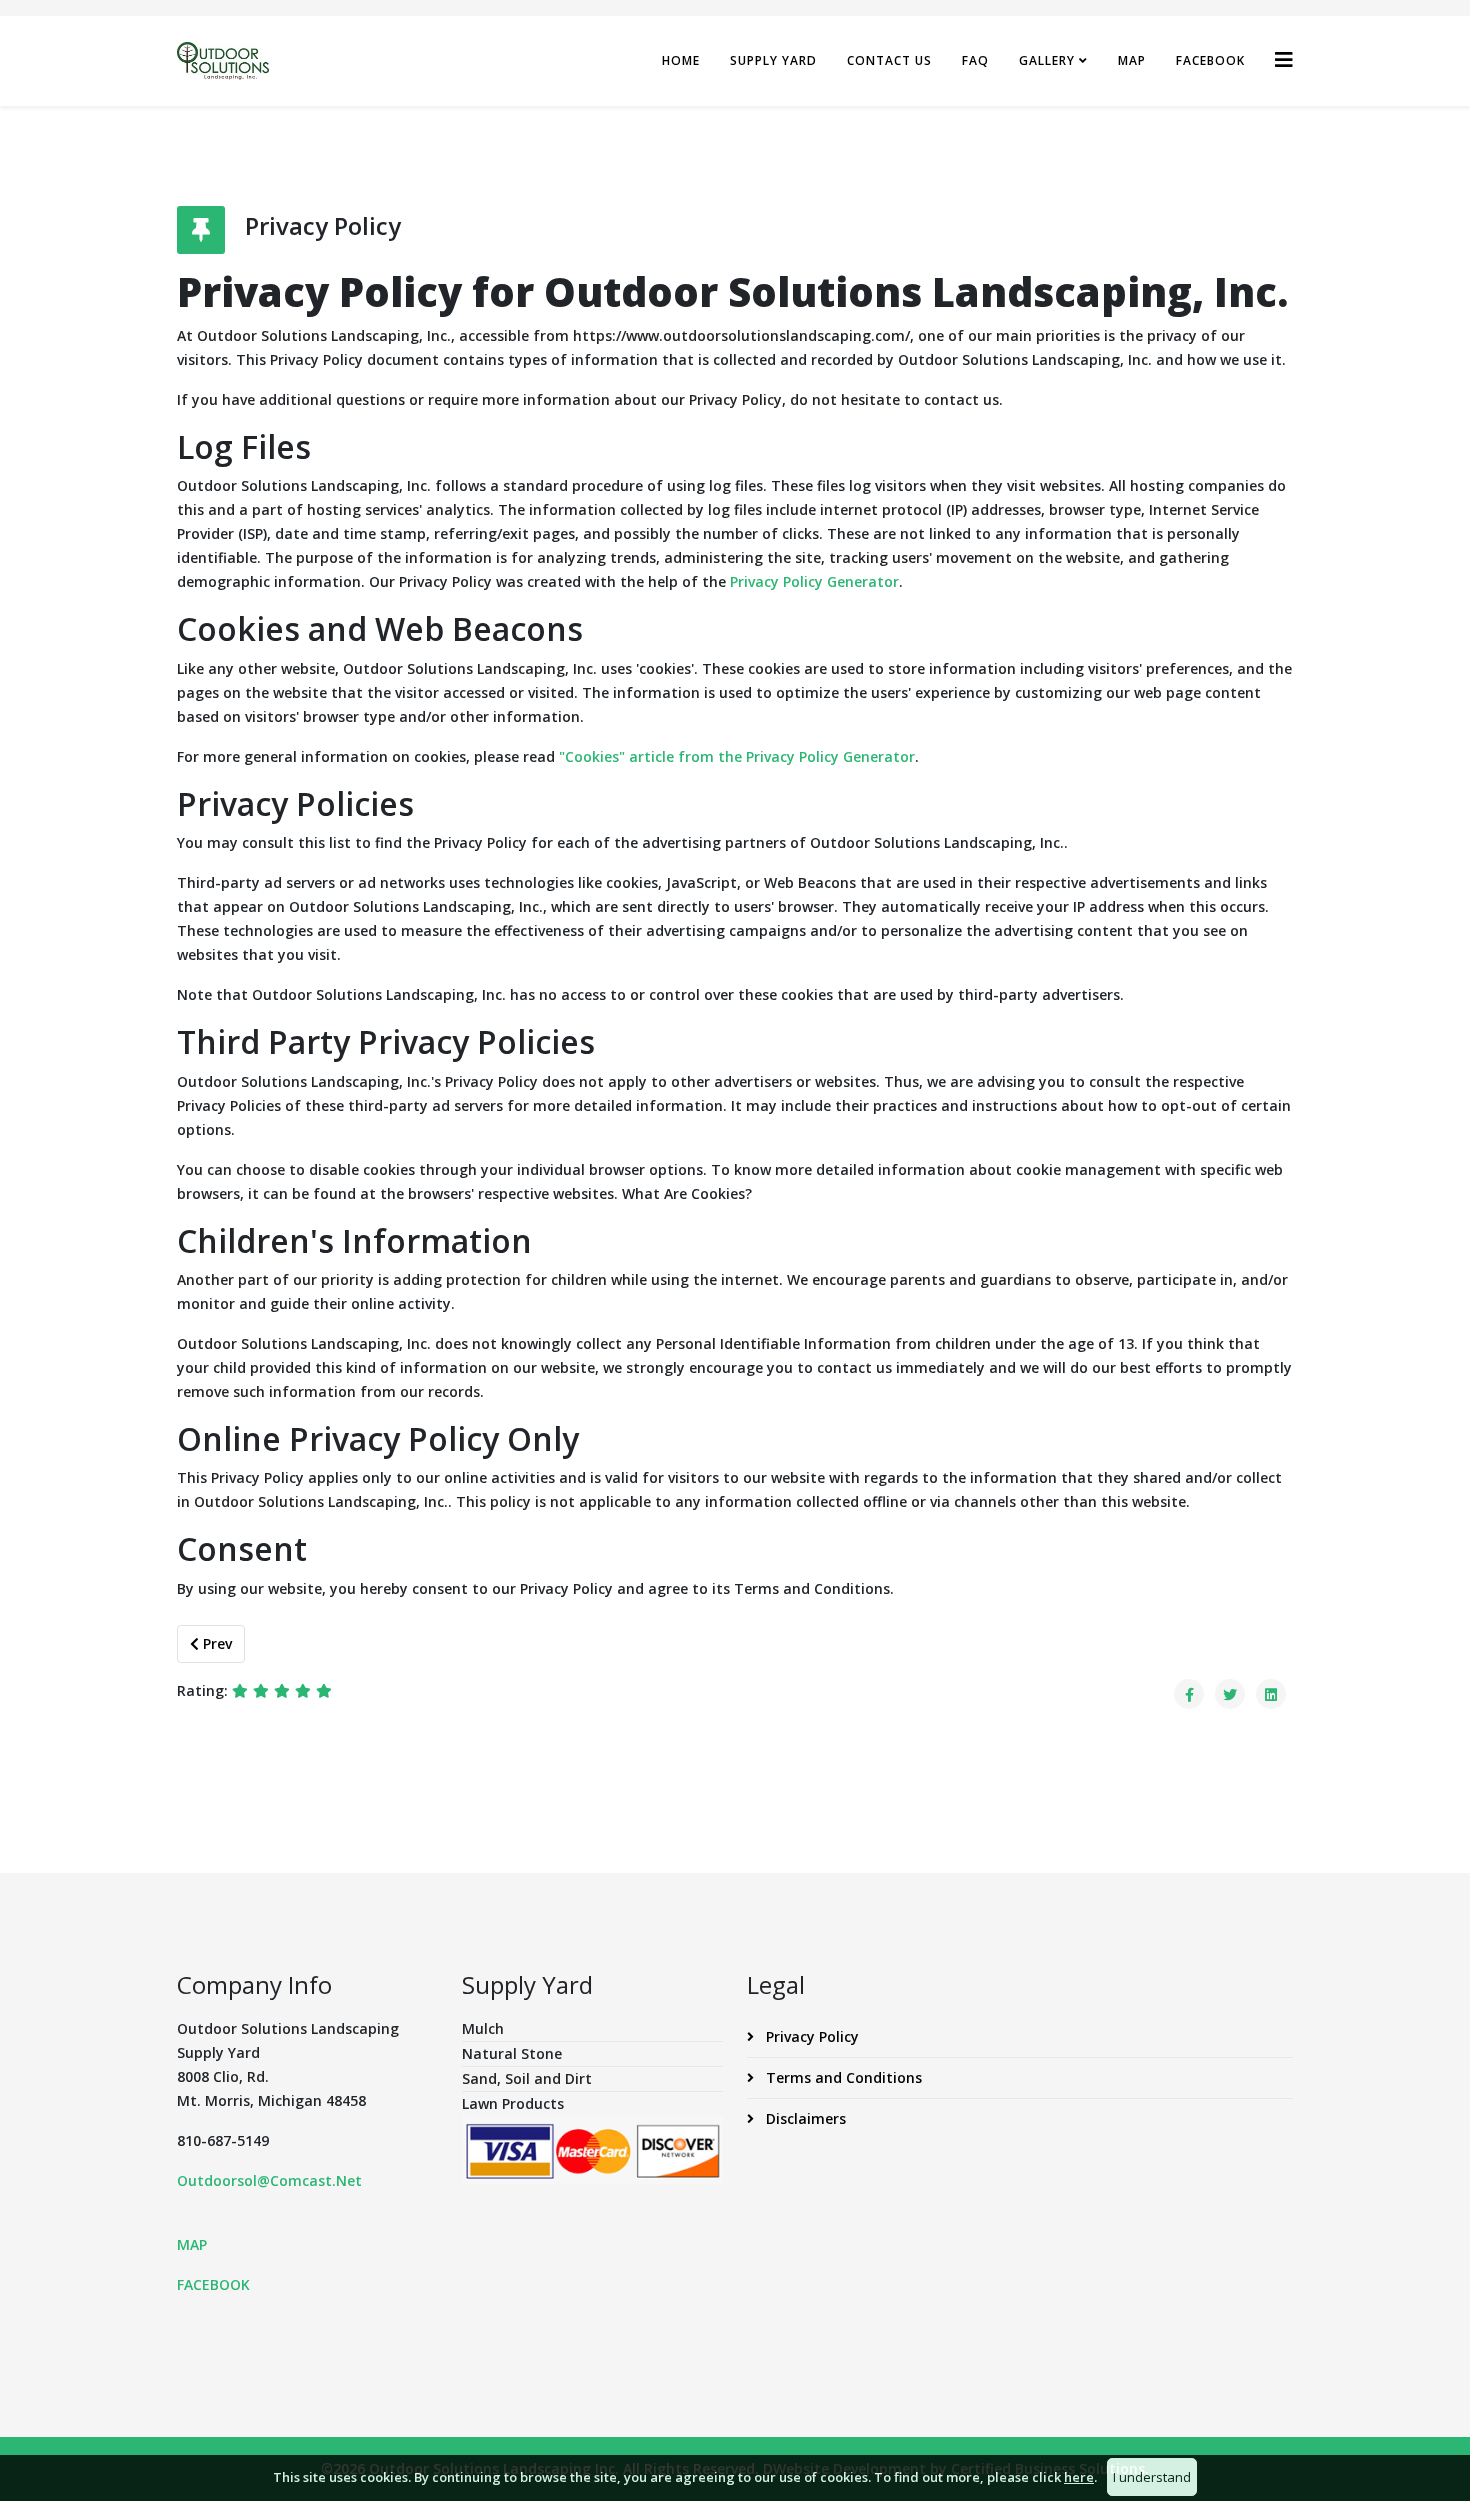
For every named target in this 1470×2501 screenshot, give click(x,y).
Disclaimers (804, 2118)
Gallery (1047, 60)
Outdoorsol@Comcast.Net (269, 2180)
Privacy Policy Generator (814, 581)
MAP (192, 2244)
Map (1132, 60)
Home (681, 60)
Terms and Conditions (842, 2077)
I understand (1152, 2477)
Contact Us (889, 60)
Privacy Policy (810, 2036)
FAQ (975, 60)
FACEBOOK (213, 2284)
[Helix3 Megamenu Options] (1284, 59)
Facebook (1210, 60)
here (1079, 2477)
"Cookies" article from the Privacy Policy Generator (737, 756)
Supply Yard (773, 60)
